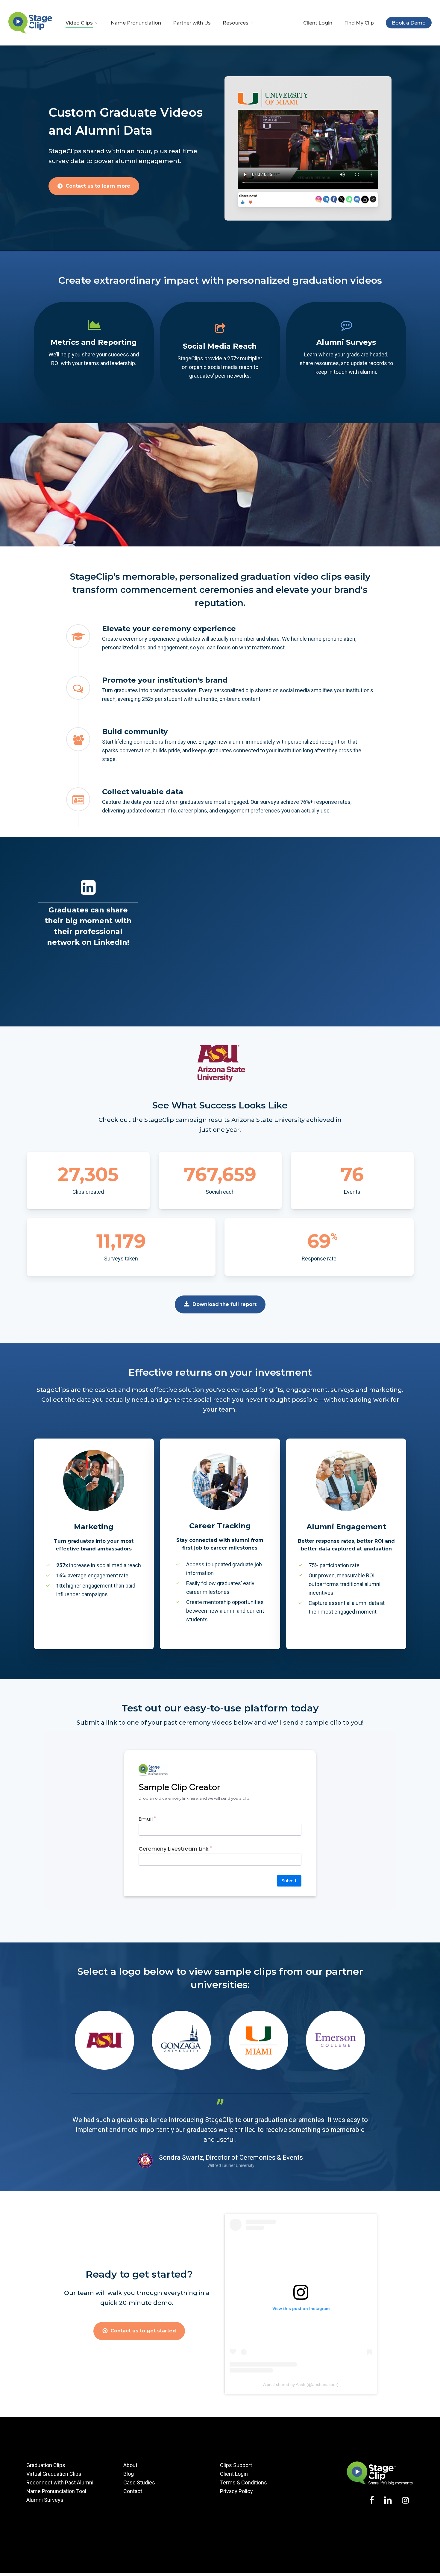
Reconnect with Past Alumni (60, 2482)
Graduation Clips (46, 2465)
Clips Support (236, 2465)
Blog (129, 2474)
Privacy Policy (236, 2491)
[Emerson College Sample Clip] (336, 2068)
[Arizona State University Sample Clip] (104, 2068)
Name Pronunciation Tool (56, 2491)
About (130, 2465)
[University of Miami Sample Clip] (259, 2068)
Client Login (234, 2474)
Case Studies (139, 2482)
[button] (98, 186)
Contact (133, 2491)
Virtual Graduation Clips (54, 2474)
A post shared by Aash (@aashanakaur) (301, 2384)
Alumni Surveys (45, 2500)
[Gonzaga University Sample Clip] (181, 2068)
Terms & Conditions (243, 2482)
